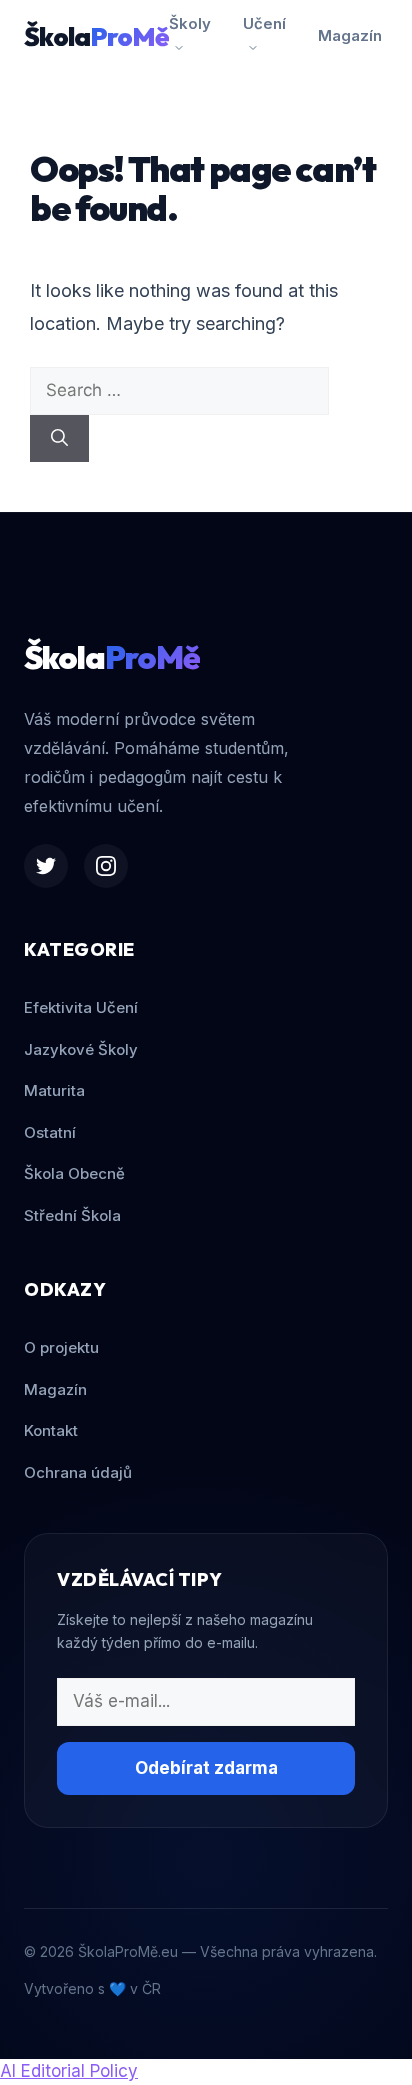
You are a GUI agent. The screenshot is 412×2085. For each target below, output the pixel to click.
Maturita (54, 1090)
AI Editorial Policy (69, 2071)
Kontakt (51, 1430)
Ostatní (50, 1132)
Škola (96, 36)
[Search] (59, 439)
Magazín (350, 35)
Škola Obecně (74, 1173)
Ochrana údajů (78, 1472)
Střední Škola (72, 1215)
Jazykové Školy (81, 1049)
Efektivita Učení (81, 1007)
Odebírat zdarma (206, 1768)
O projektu (61, 1347)
